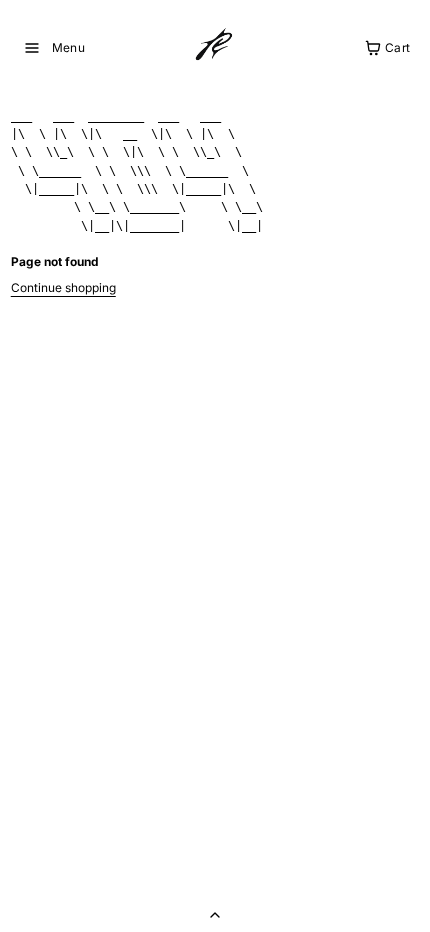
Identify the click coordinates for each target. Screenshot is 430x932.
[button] (54, 48)
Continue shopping (63, 287)
